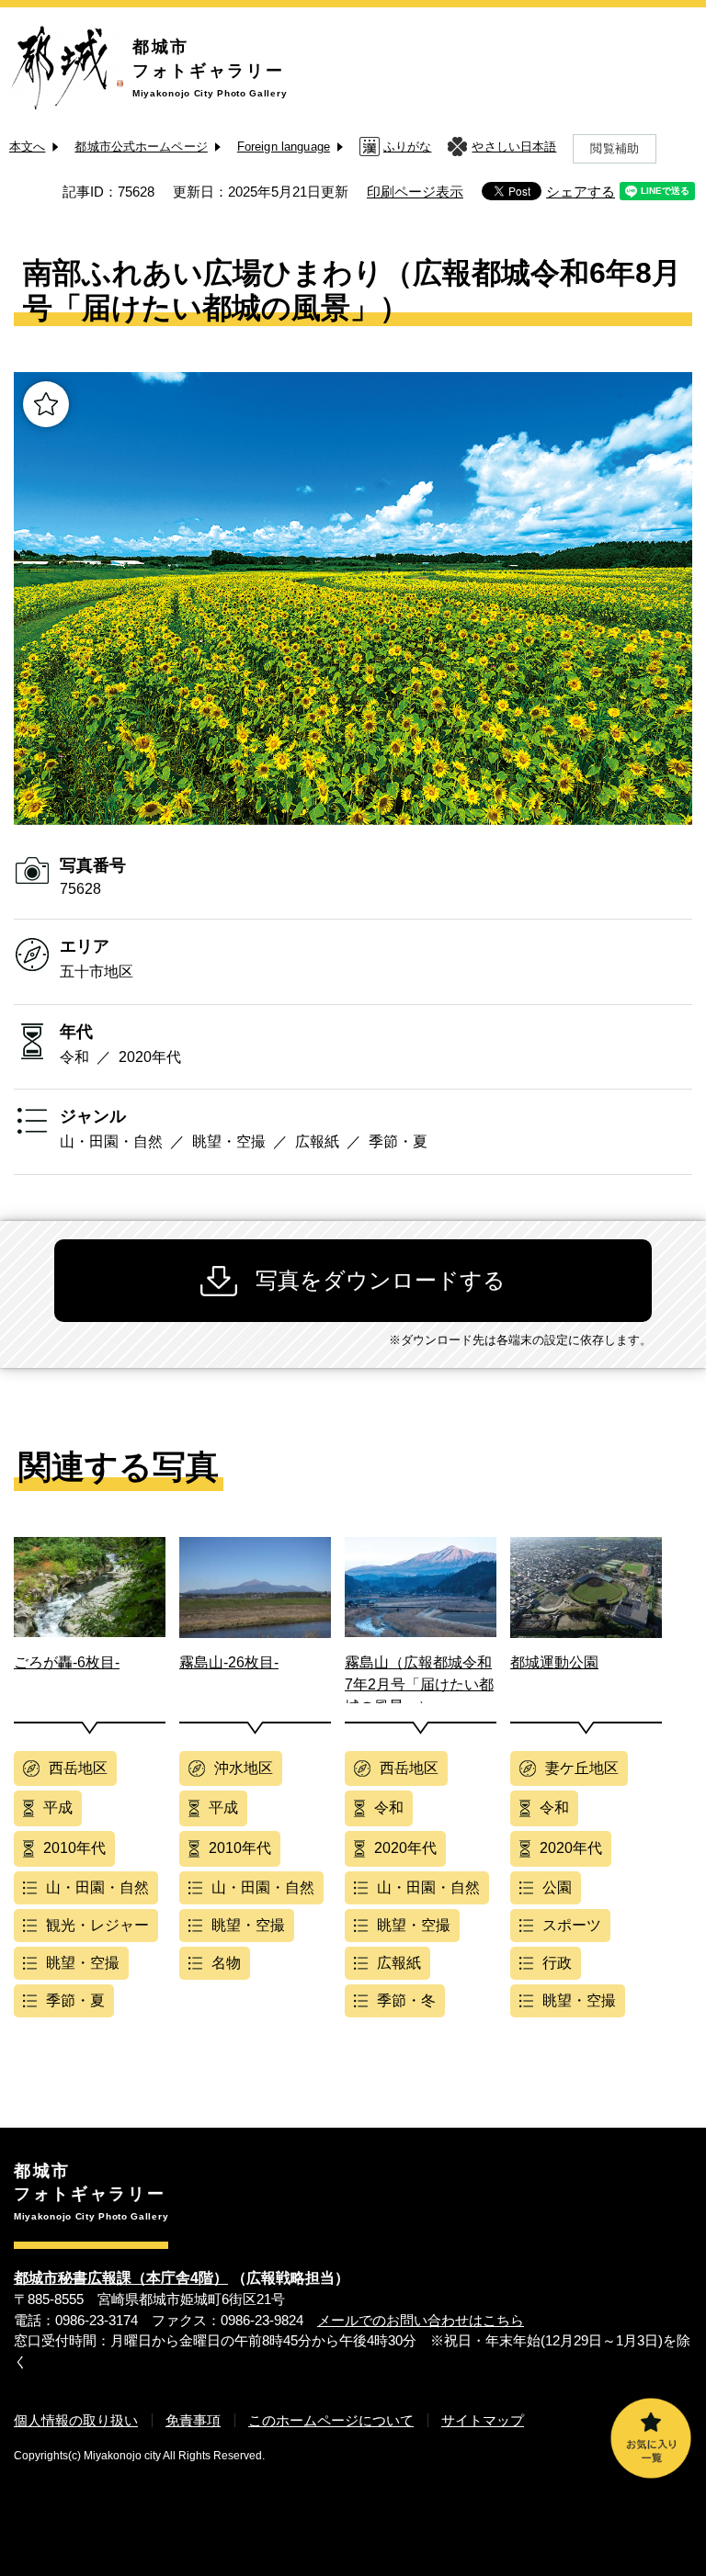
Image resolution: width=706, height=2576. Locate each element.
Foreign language (284, 147)
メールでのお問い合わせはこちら (421, 2320)
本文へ (27, 147)
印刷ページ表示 (415, 192)
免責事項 (193, 2420)
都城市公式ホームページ (141, 147)
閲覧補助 (615, 148)
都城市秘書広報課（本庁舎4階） (121, 2278)
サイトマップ (483, 2420)
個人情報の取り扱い (76, 2420)
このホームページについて (331, 2420)
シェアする (581, 192)
